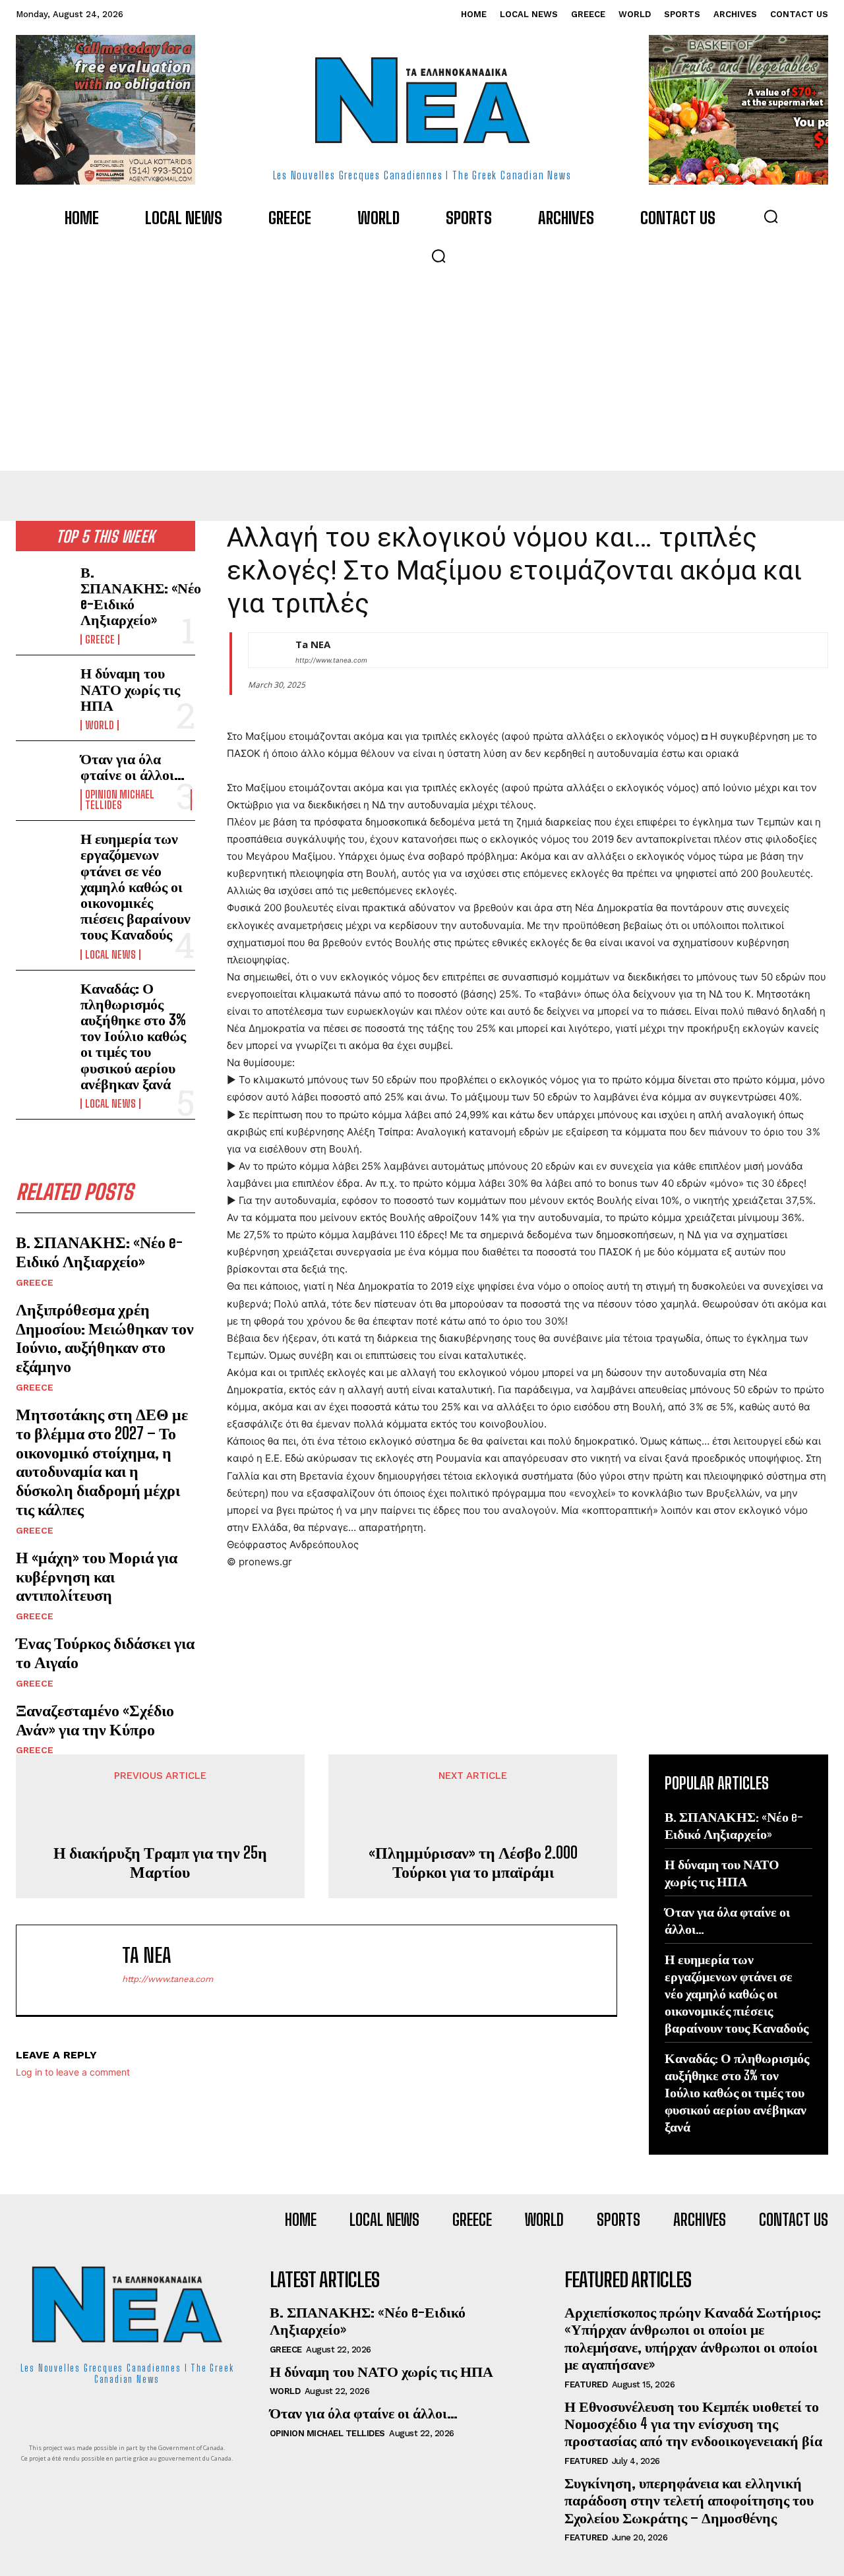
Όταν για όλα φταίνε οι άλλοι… (133, 766)
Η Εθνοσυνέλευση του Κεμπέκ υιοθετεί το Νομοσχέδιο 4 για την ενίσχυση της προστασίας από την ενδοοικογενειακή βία (693, 2424)
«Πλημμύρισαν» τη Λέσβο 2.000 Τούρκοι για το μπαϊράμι (473, 1862)
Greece (100, 640)
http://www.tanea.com (331, 660)
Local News (110, 955)
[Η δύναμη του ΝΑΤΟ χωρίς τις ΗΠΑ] (43, 689)
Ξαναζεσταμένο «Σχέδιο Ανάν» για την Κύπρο (95, 1720)
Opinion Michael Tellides (120, 800)
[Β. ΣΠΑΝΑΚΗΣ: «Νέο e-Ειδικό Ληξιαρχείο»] (43, 588)
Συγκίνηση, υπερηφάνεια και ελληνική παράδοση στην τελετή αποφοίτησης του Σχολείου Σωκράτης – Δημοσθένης (689, 2500)
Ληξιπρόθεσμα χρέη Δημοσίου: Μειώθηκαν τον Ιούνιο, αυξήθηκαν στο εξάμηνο (105, 1337)
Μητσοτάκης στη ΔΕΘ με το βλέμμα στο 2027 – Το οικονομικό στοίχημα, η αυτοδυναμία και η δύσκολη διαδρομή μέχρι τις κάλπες (102, 1461)
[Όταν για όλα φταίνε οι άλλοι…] (43, 775)
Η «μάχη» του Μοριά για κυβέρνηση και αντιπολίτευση (97, 1576)
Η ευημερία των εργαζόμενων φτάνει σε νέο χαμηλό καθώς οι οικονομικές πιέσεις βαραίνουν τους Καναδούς (136, 886)
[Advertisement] (422, 372)
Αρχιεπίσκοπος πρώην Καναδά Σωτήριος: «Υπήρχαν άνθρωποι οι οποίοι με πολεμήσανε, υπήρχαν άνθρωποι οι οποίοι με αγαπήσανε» (693, 2338)
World (100, 725)
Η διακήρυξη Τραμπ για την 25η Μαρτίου (160, 1862)
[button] (771, 216)
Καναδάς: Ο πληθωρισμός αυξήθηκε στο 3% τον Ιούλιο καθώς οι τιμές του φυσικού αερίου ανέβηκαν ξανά (133, 1036)
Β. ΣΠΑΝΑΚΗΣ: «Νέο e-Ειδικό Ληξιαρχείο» (141, 596)
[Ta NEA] (265, 650)
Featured (586, 2384)
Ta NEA (313, 644)
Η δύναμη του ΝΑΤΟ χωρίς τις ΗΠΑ (130, 689)
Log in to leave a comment (73, 2072)
